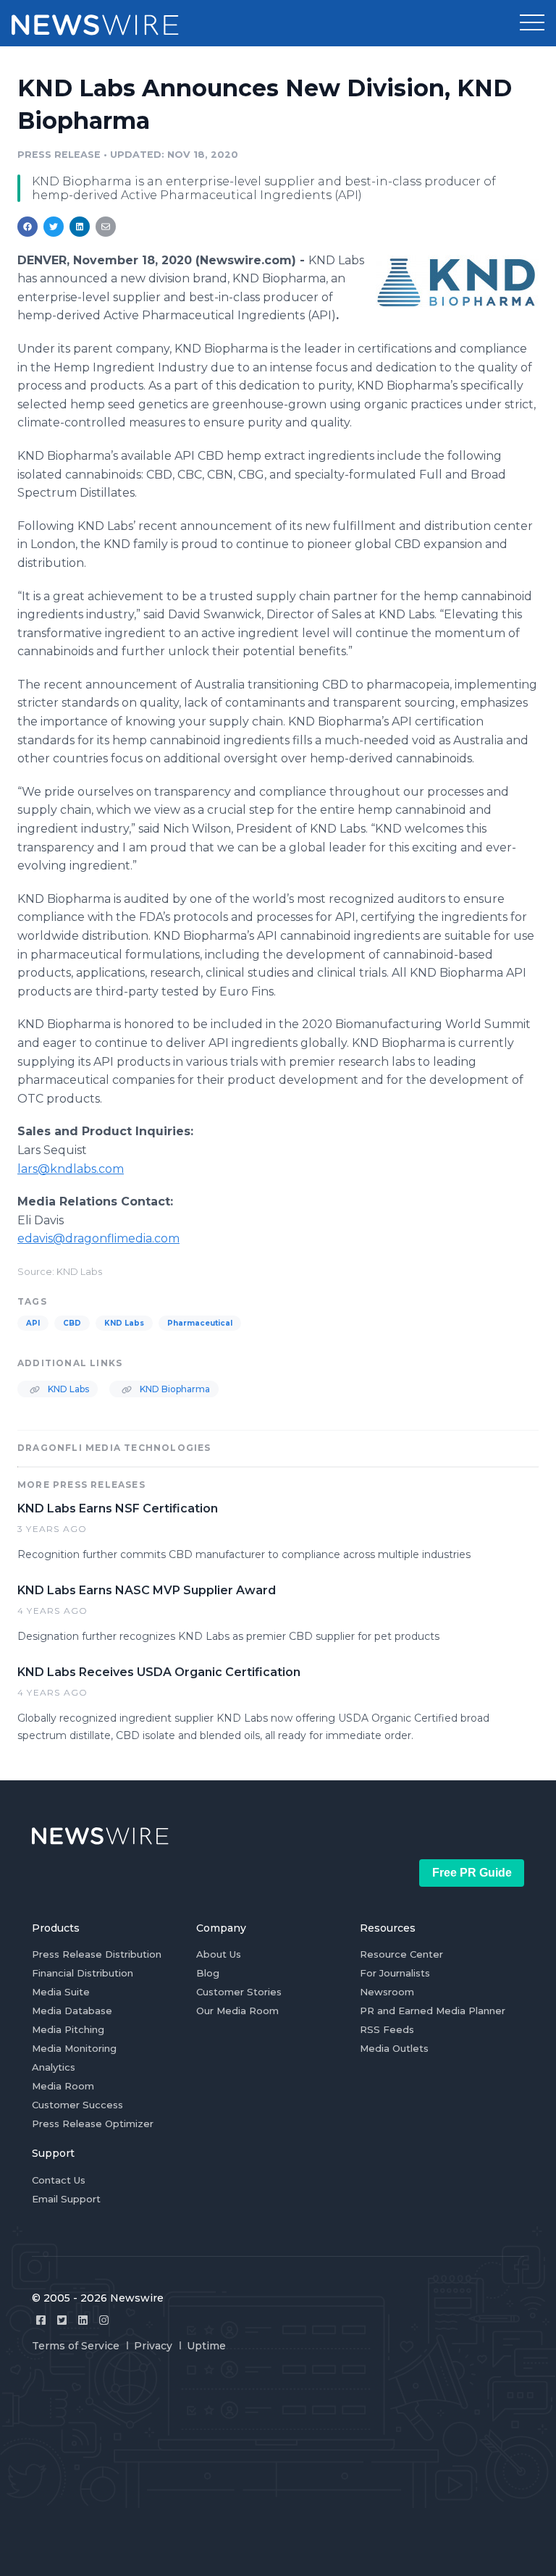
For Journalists (395, 1973)
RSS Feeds (387, 2029)
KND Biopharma (174, 1389)
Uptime (206, 2346)
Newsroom (387, 1992)
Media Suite (61, 1992)
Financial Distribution (83, 1973)
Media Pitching (68, 2029)
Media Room (63, 2086)
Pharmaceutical (200, 1323)
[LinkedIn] (83, 2320)
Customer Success (77, 2105)
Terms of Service (76, 2346)
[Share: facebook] (28, 227)
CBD (72, 1323)
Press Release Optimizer (93, 2123)
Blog (208, 1973)
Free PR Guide (472, 1873)
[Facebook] (41, 2320)
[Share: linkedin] (80, 227)
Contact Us (59, 2180)
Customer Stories (239, 1992)
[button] (532, 23)
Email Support (66, 2199)
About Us (219, 1954)
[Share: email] (106, 227)
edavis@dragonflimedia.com (98, 1238)
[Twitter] (62, 2320)
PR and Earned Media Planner (433, 2011)
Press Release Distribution (97, 1954)
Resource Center (401, 1954)
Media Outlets (394, 2048)
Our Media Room (237, 2011)
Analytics (54, 2067)
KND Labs (124, 1323)
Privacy (153, 2346)
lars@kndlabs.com (71, 1169)
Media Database (72, 2011)
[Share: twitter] (54, 227)
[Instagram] (104, 2320)
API (33, 1323)
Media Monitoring (74, 2048)
